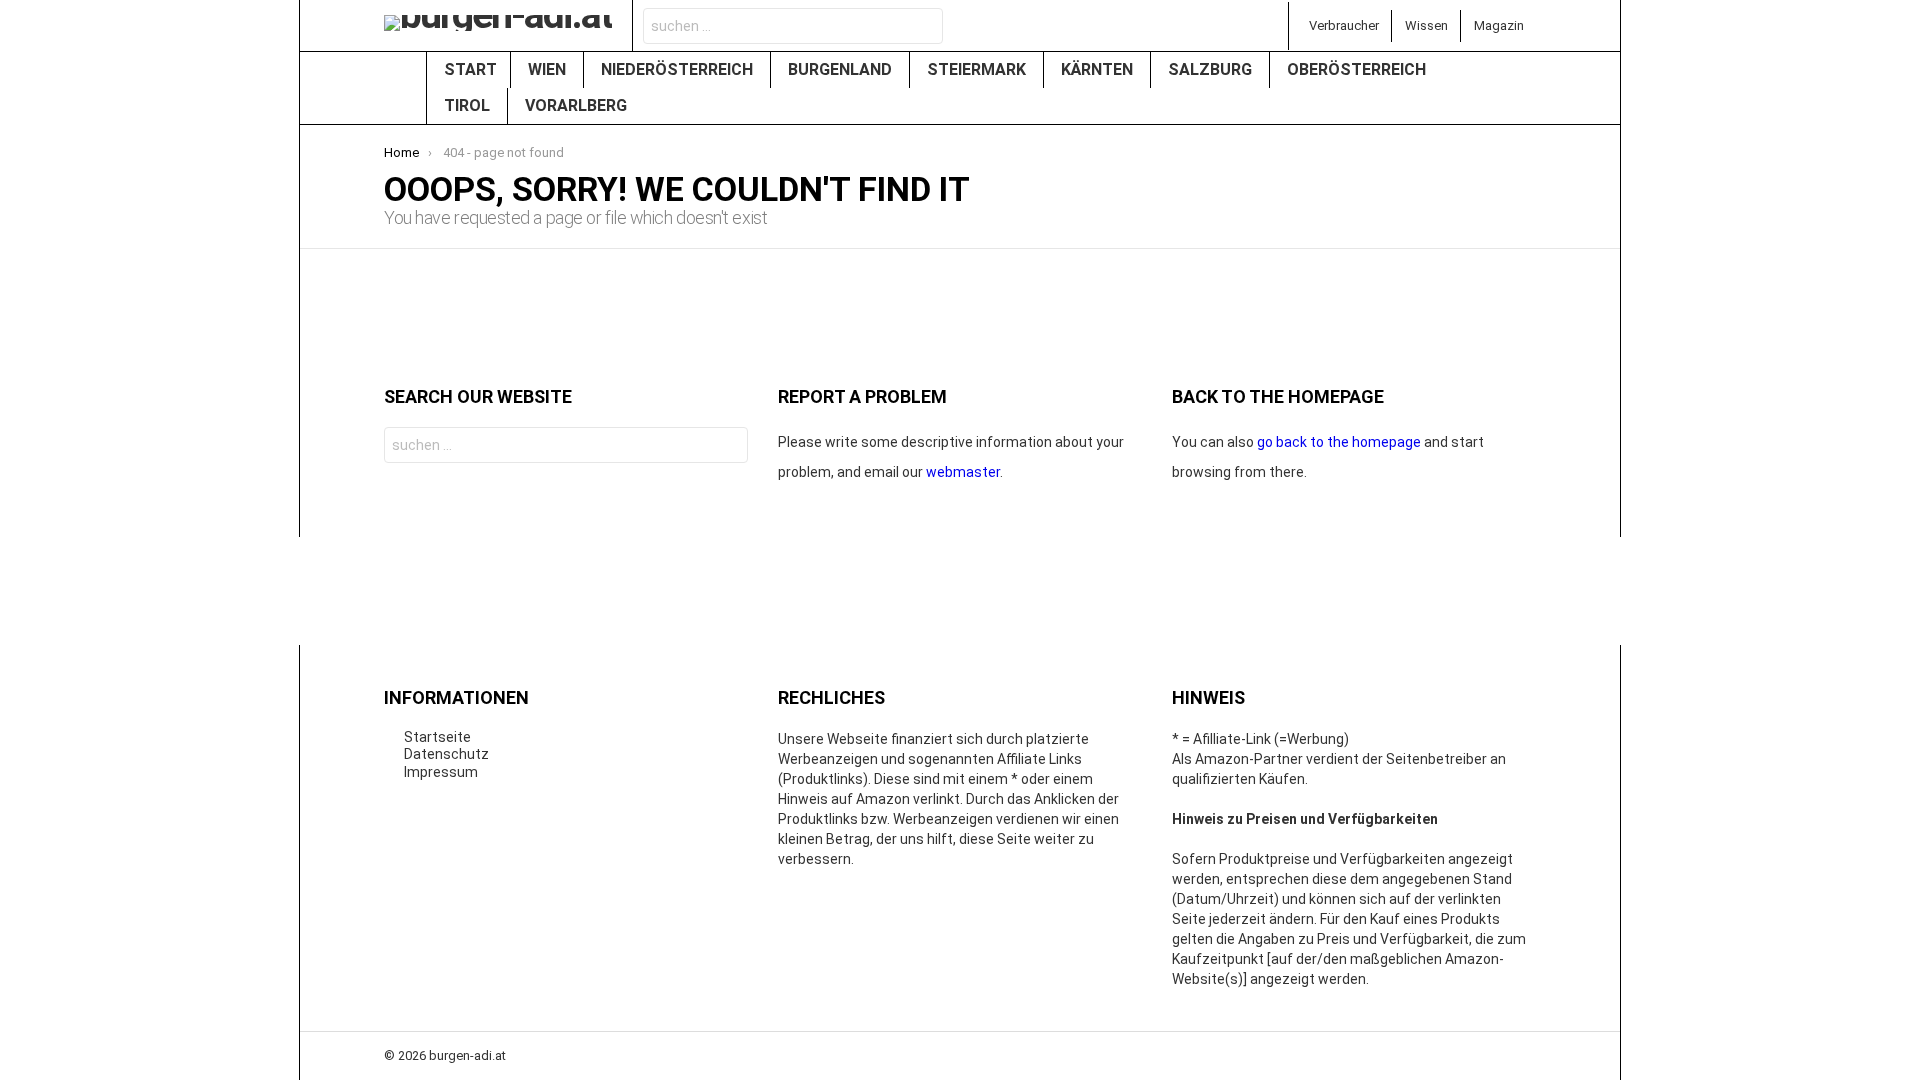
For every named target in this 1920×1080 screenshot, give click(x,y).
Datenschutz (446, 754)
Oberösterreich (1358, 69)
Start (470, 69)
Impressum (441, 772)
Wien (549, 69)
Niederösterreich (679, 69)
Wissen (1426, 25)
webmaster (963, 472)
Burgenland (842, 69)
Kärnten (1099, 69)
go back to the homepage (1339, 442)
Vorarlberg (578, 105)
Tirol (469, 105)
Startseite (437, 737)
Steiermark (978, 69)
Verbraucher (1344, 25)
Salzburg (1212, 69)
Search (922, 28)
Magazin (1499, 25)
